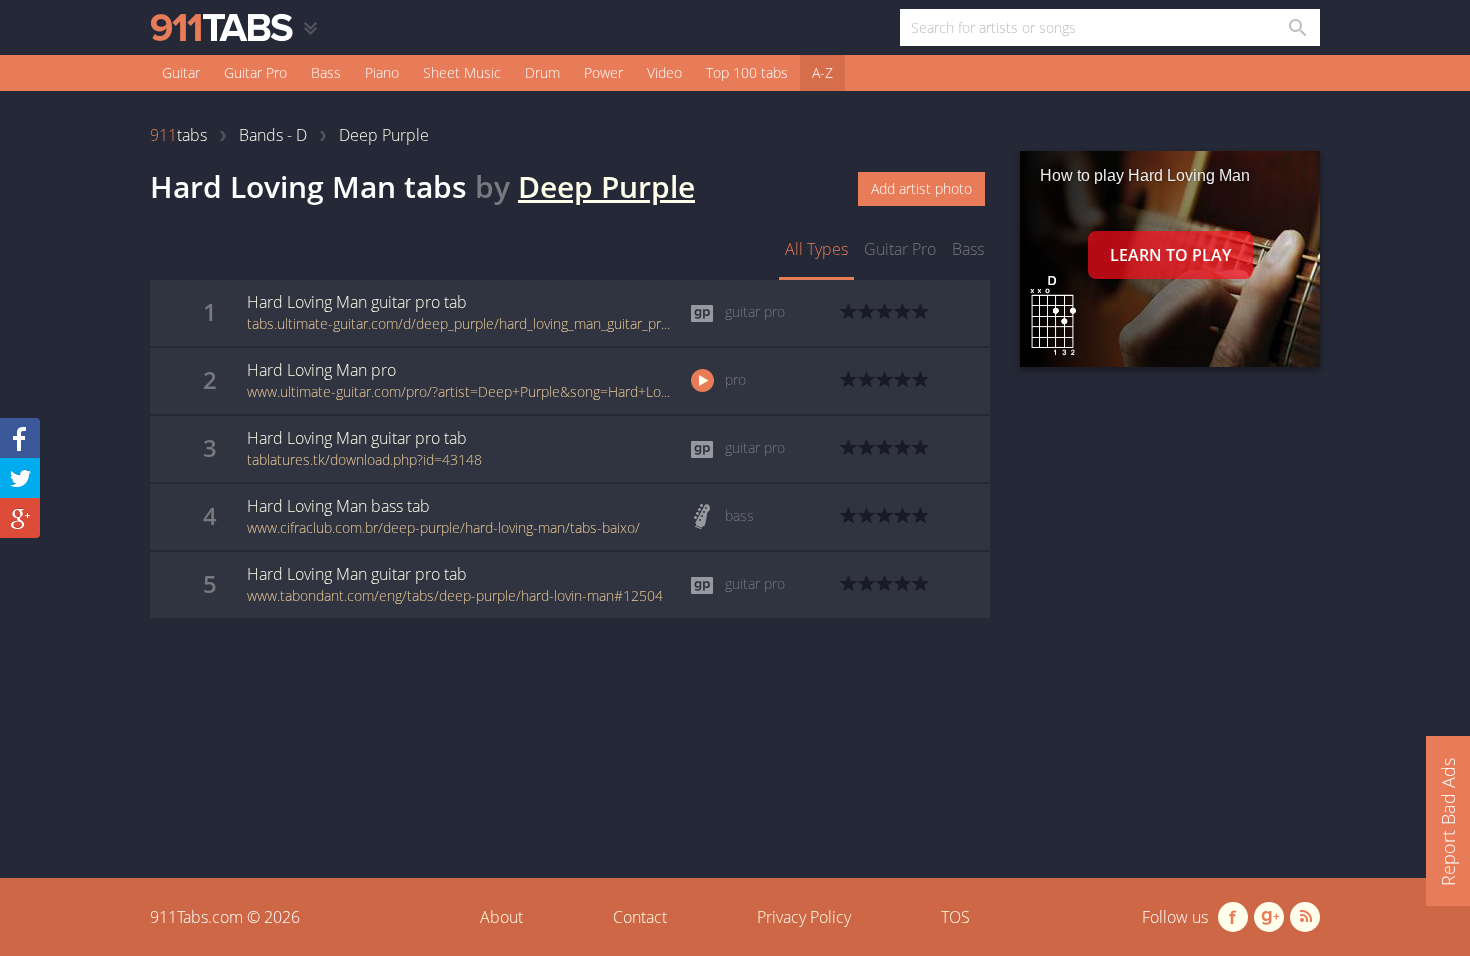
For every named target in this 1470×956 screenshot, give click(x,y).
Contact (640, 917)
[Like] (20, 438)
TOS (955, 917)
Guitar (181, 72)
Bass (326, 72)
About (501, 917)
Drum (542, 72)
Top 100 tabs (747, 72)
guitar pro (900, 249)
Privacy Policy (804, 917)
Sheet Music (462, 72)
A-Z (822, 72)
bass (968, 249)
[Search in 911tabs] (1296, 27)
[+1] (20, 518)
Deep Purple (606, 186)
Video (664, 72)
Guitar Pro (255, 72)
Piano (382, 72)
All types (816, 249)
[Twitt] (20, 478)
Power (603, 72)
